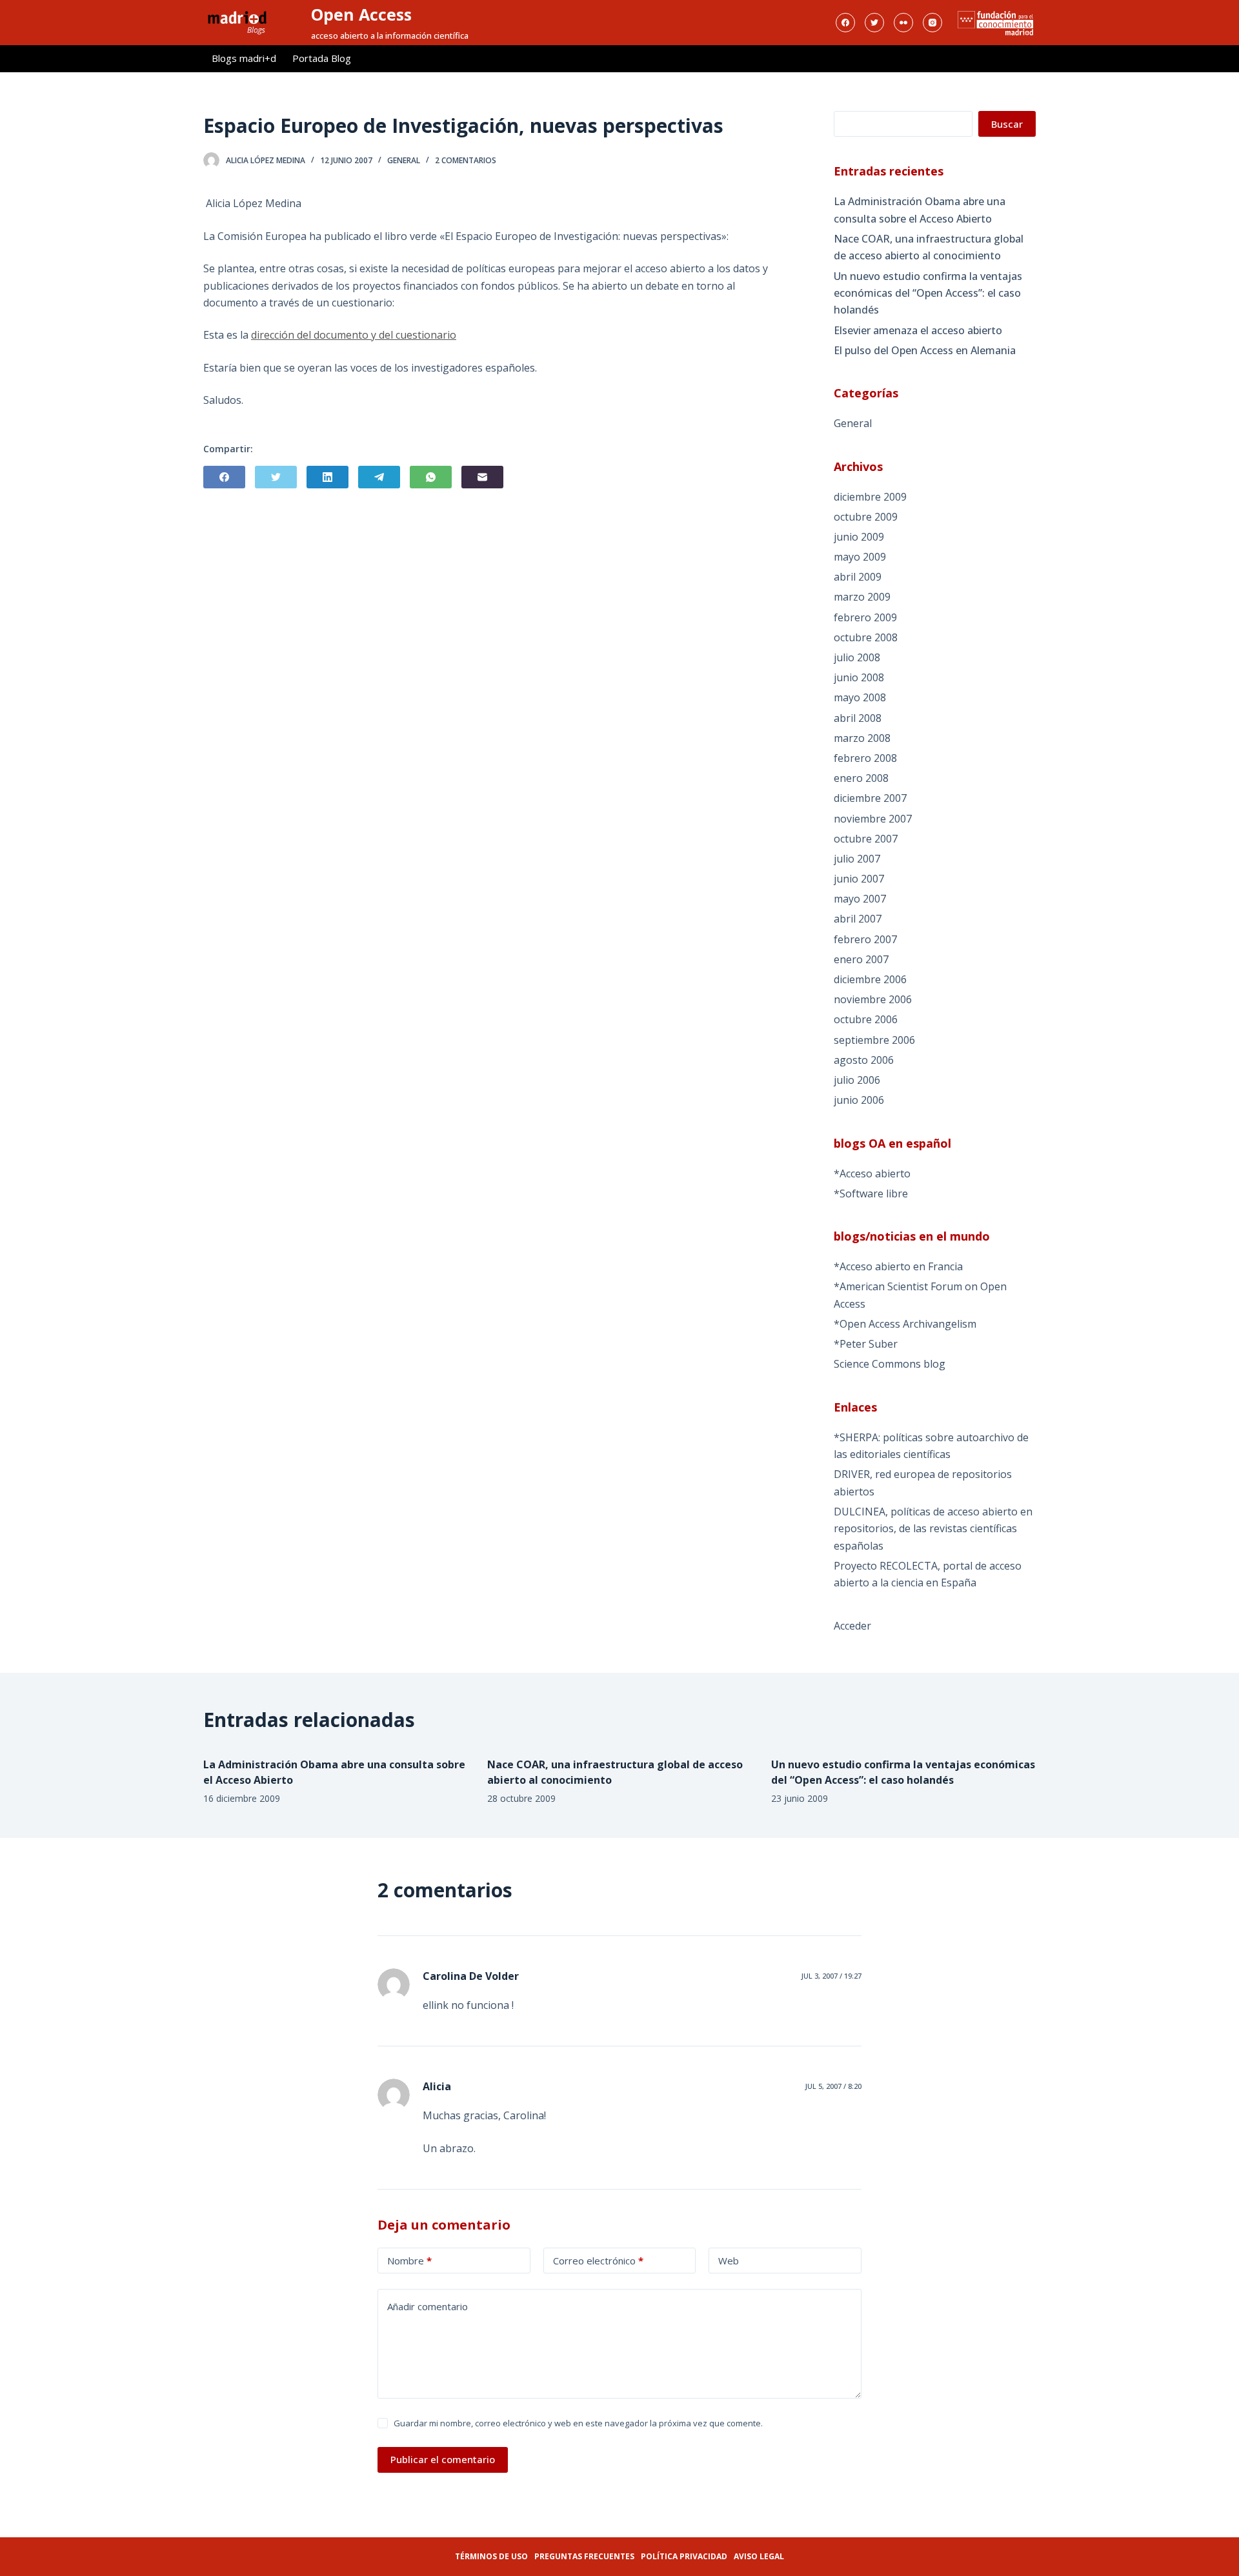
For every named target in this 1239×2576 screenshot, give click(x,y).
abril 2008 (858, 718)
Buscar (1007, 124)
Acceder (852, 1626)
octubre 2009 (866, 517)
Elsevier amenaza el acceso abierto (918, 330)
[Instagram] (932, 23)
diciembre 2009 (870, 497)
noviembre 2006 (873, 999)
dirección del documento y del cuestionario (354, 335)
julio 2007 (857, 859)
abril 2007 (858, 919)
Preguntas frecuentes (584, 2556)
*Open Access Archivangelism (905, 1324)
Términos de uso (491, 2556)
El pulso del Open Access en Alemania (925, 350)
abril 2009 (858, 577)
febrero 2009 (865, 617)
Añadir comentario (428, 2306)
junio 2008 (859, 677)
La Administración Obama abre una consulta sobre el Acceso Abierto (920, 210)
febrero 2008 (865, 758)
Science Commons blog (890, 1364)
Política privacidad (684, 2556)
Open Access (361, 14)
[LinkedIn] (327, 477)
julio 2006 (857, 1080)
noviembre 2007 (873, 819)
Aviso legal (759, 2556)
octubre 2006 (866, 1019)
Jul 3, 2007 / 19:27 (831, 1976)
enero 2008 (861, 778)
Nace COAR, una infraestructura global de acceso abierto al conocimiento (929, 247)
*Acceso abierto (872, 1173)
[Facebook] (845, 23)
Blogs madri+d (244, 58)
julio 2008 (857, 657)
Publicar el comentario (443, 2459)
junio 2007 (859, 879)
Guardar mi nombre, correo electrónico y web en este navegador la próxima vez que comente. (578, 2423)
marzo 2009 (862, 597)
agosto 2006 (864, 1060)
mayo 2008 (860, 697)
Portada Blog (322, 58)
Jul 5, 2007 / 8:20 (833, 2086)
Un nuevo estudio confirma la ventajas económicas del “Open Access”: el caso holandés (928, 293)
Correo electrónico (598, 2261)
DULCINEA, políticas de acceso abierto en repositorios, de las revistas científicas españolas (933, 1529)
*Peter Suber (866, 1344)
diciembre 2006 (870, 979)
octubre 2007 (866, 839)
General (404, 160)
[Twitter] (874, 23)
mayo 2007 (860, 899)
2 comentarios (466, 160)
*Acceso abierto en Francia (898, 1266)
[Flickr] (903, 23)
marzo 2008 (862, 738)
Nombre (409, 2261)
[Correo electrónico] (482, 477)
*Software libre (871, 1193)
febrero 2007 (865, 939)
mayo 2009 (860, 557)
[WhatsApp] (431, 477)
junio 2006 (859, 1100)
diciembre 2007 (870, 798)
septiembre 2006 (874, 1040)
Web (729, 2261)
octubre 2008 (866, 637)
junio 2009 (859, 537)
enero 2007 (861, 959)
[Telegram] (379, 477)
